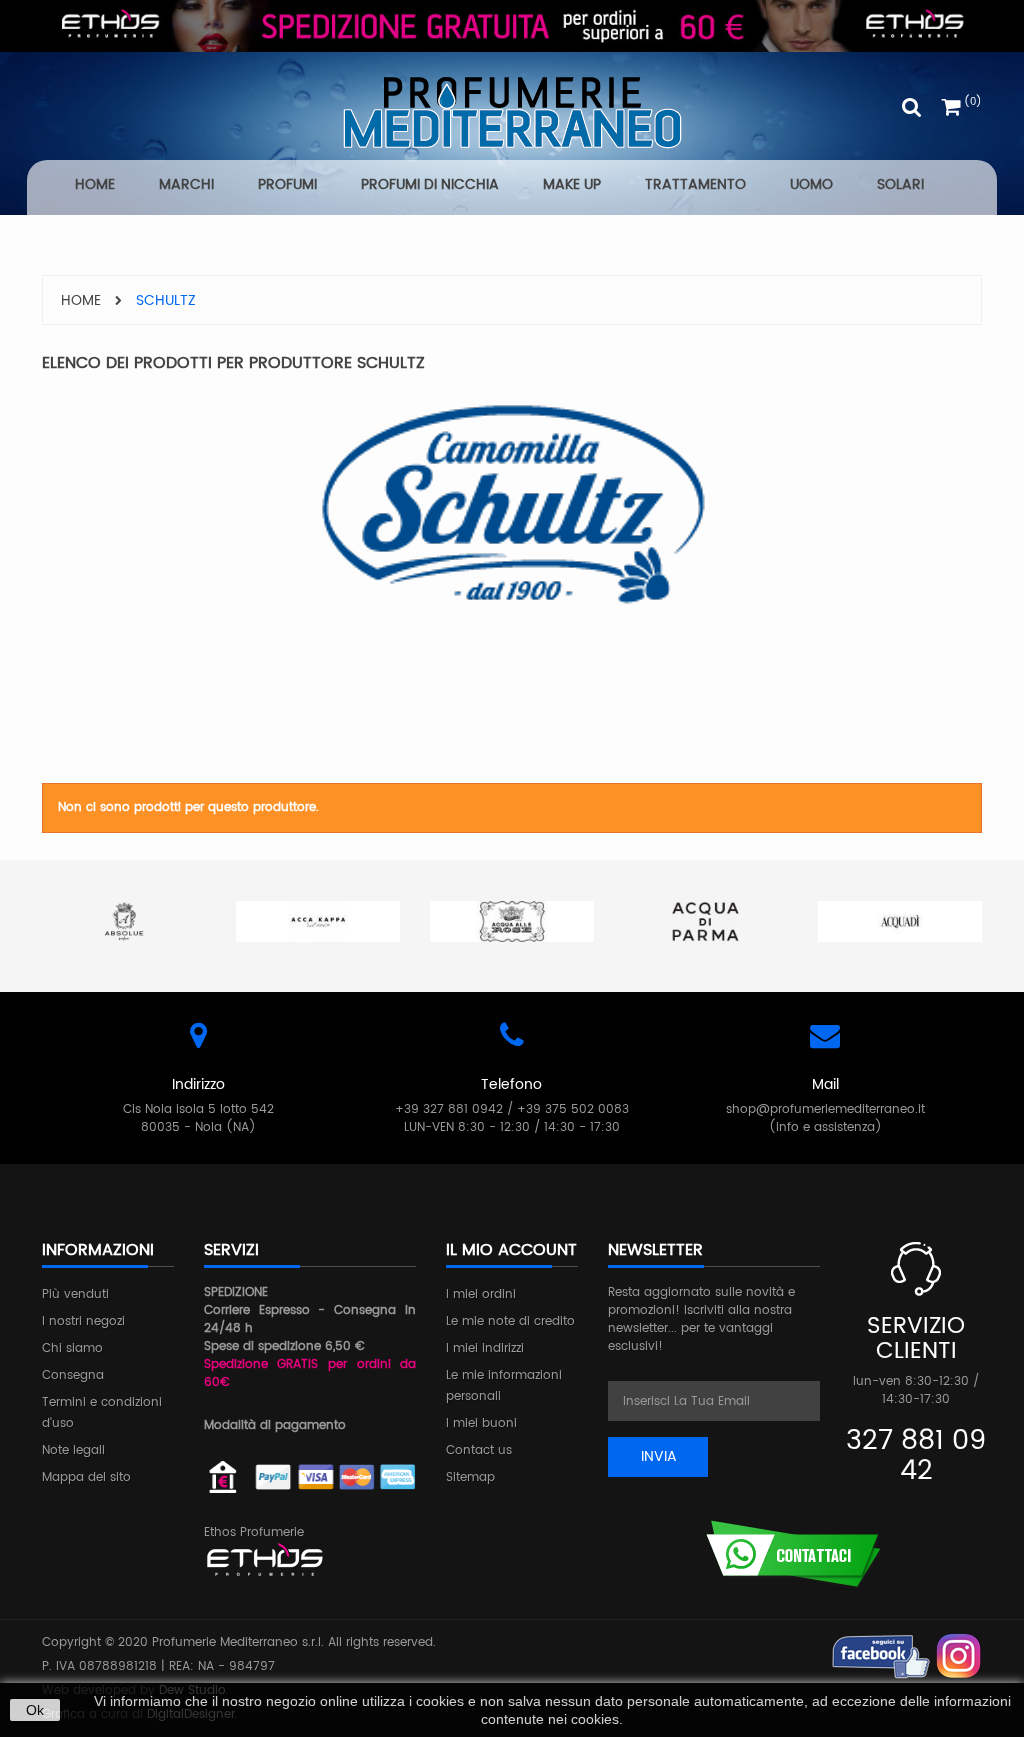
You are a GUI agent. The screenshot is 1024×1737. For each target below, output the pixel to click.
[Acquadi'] (900, 921)
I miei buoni (481, 1423)
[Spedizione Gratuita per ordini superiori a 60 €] (512, 26)
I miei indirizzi (485, 1348)
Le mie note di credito (510, 1321)
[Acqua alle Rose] (512, 921)
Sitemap (470, 1477)
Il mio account (511, 1250)
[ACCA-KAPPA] (318, 921)
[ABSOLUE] (124, 921)
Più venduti (75, 1294)
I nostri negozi (83, 1321)
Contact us (479, 1450)
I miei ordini (481, 1294)
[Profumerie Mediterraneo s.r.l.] (512, 112)
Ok (35, 1710)
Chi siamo (72, 1348)
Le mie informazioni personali (504, 1386)
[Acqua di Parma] (706, 921)
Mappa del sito (86, 1477)
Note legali (73, 1450)
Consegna (73, 1375)
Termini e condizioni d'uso (102, 1413)
